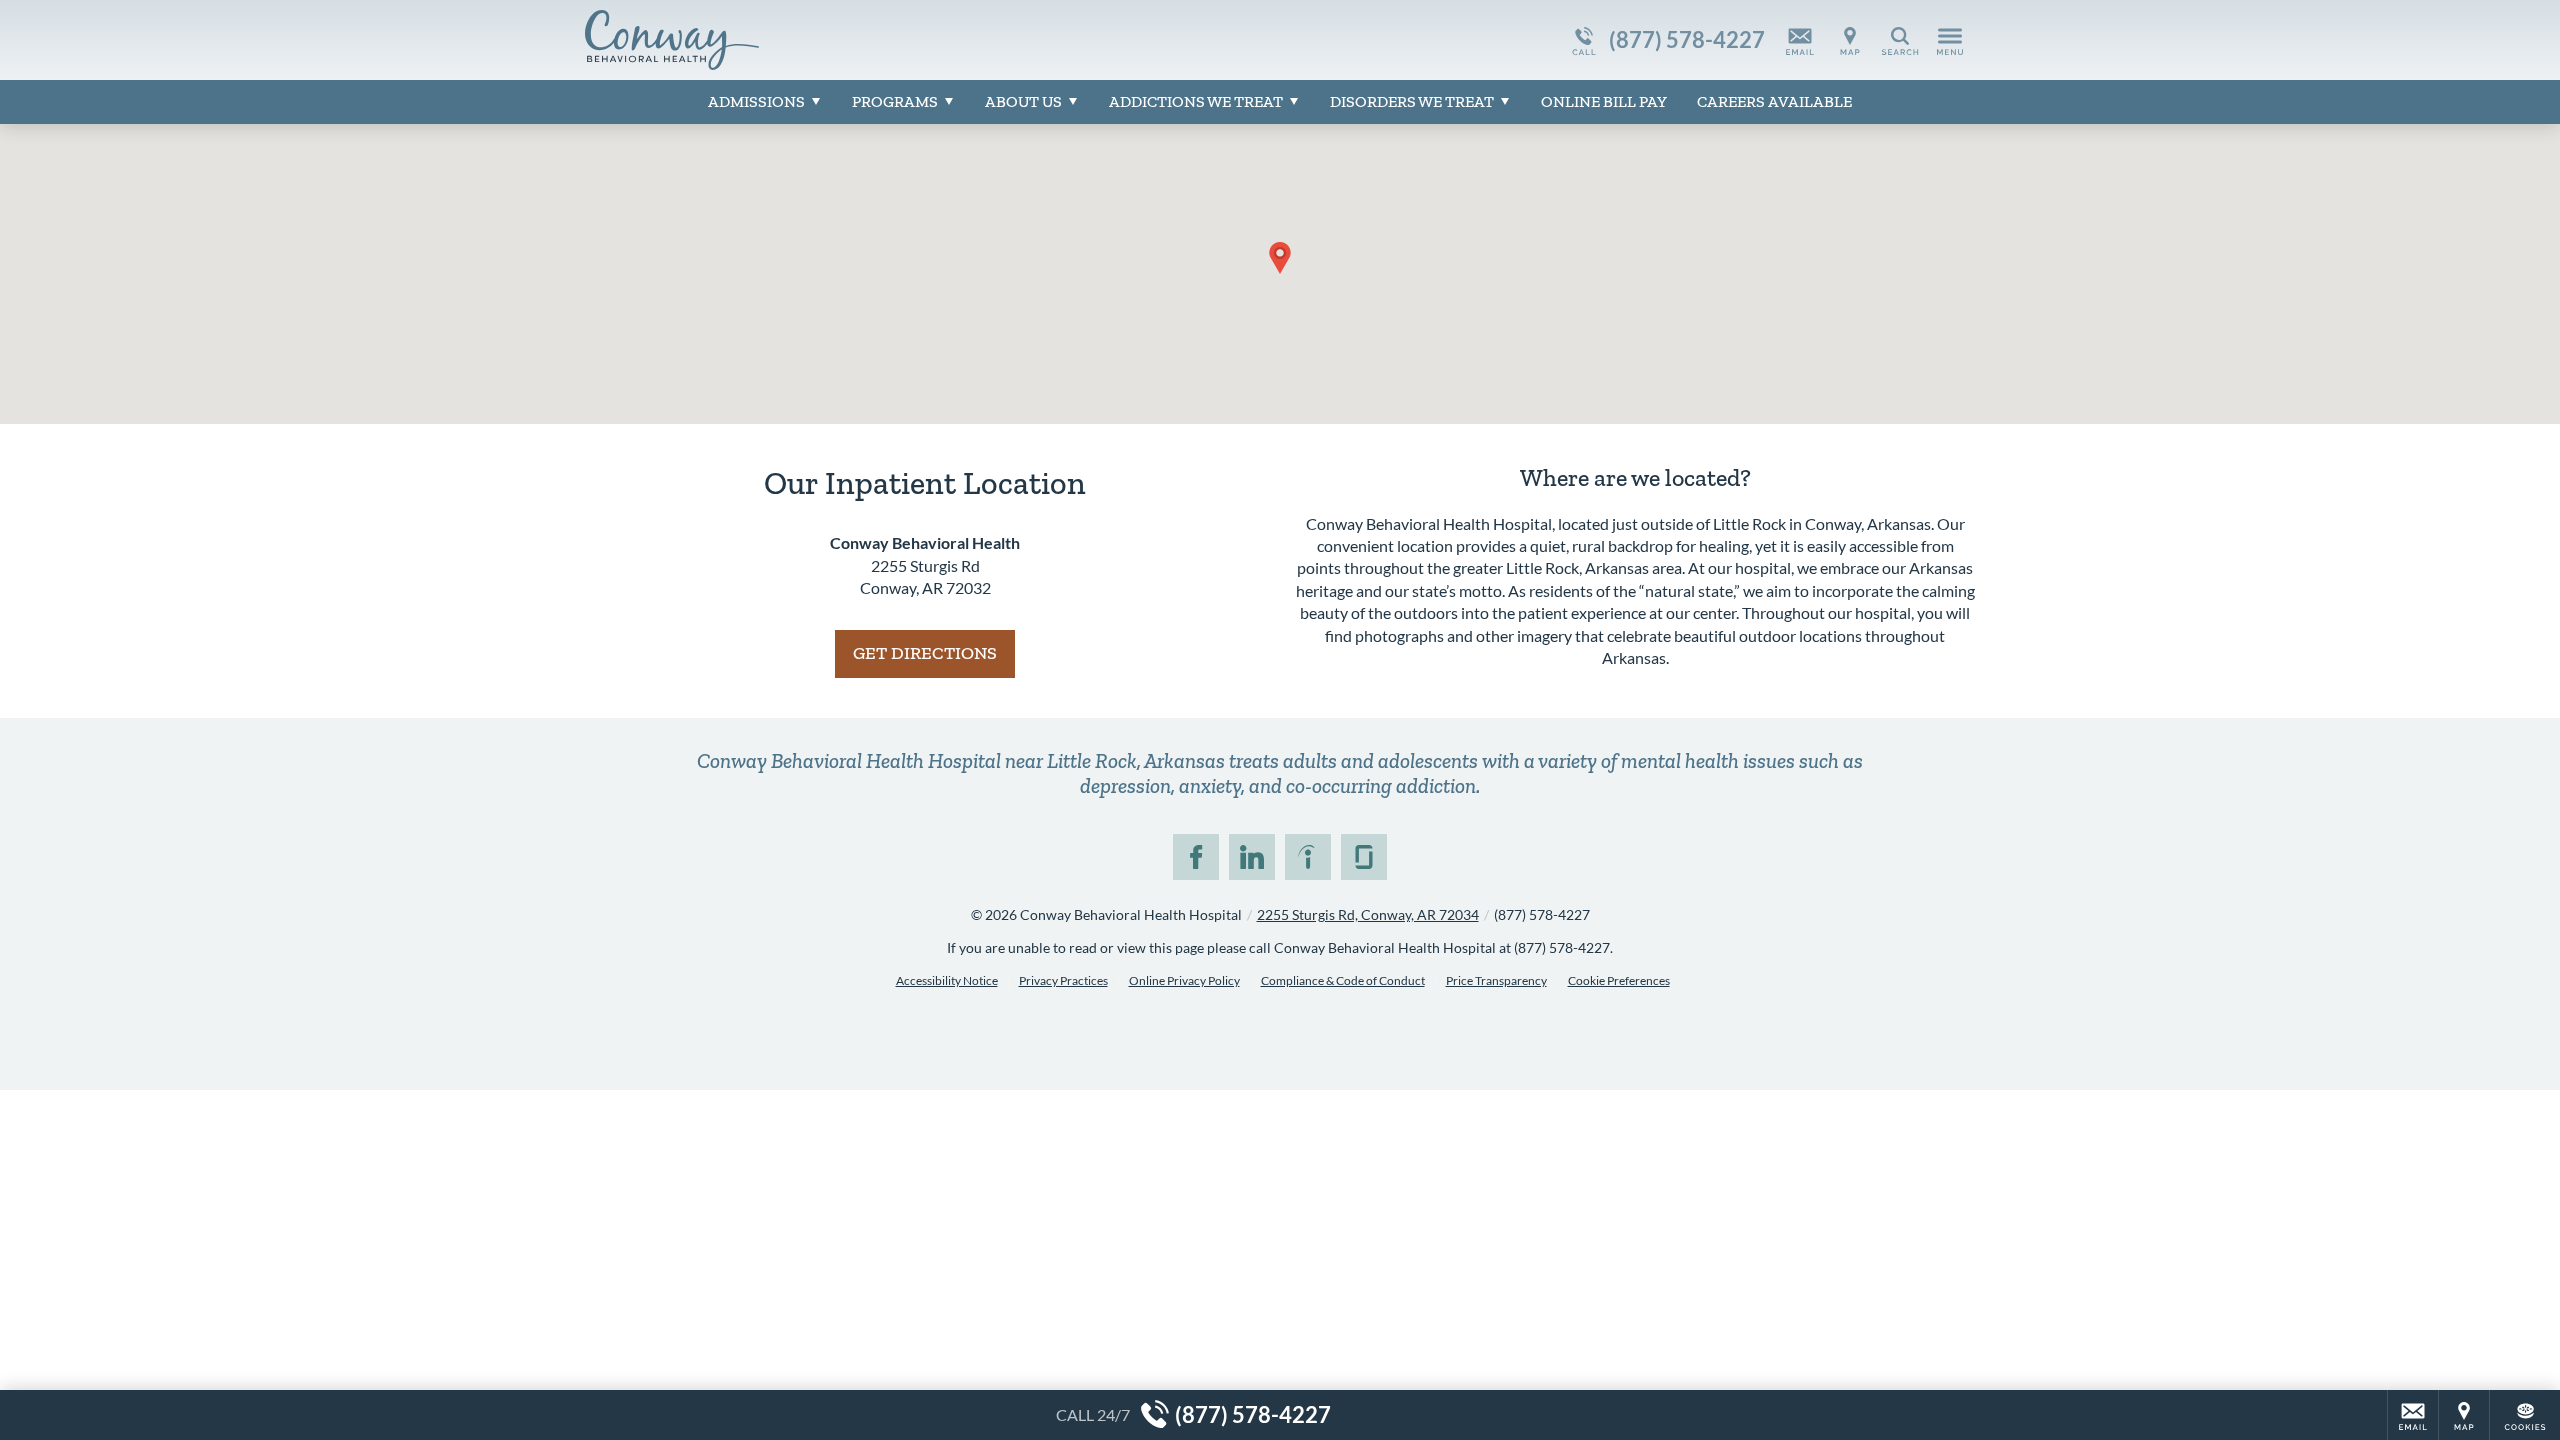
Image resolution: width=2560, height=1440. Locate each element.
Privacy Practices (1063, 980)
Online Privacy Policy (1184, 980)
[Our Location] (1850, 40)
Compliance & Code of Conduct (1343, 980)
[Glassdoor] (1364, 857)
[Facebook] (1196, 857)
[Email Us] (1800, 40)
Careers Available (1774, 101)
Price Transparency (1496, 980)
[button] (1280, 258)
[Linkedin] (1252, 857)
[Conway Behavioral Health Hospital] (885, 40)
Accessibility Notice (947, 980)
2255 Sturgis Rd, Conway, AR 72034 (1368, 914)
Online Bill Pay (1604, 101)
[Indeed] (1308, 857)
